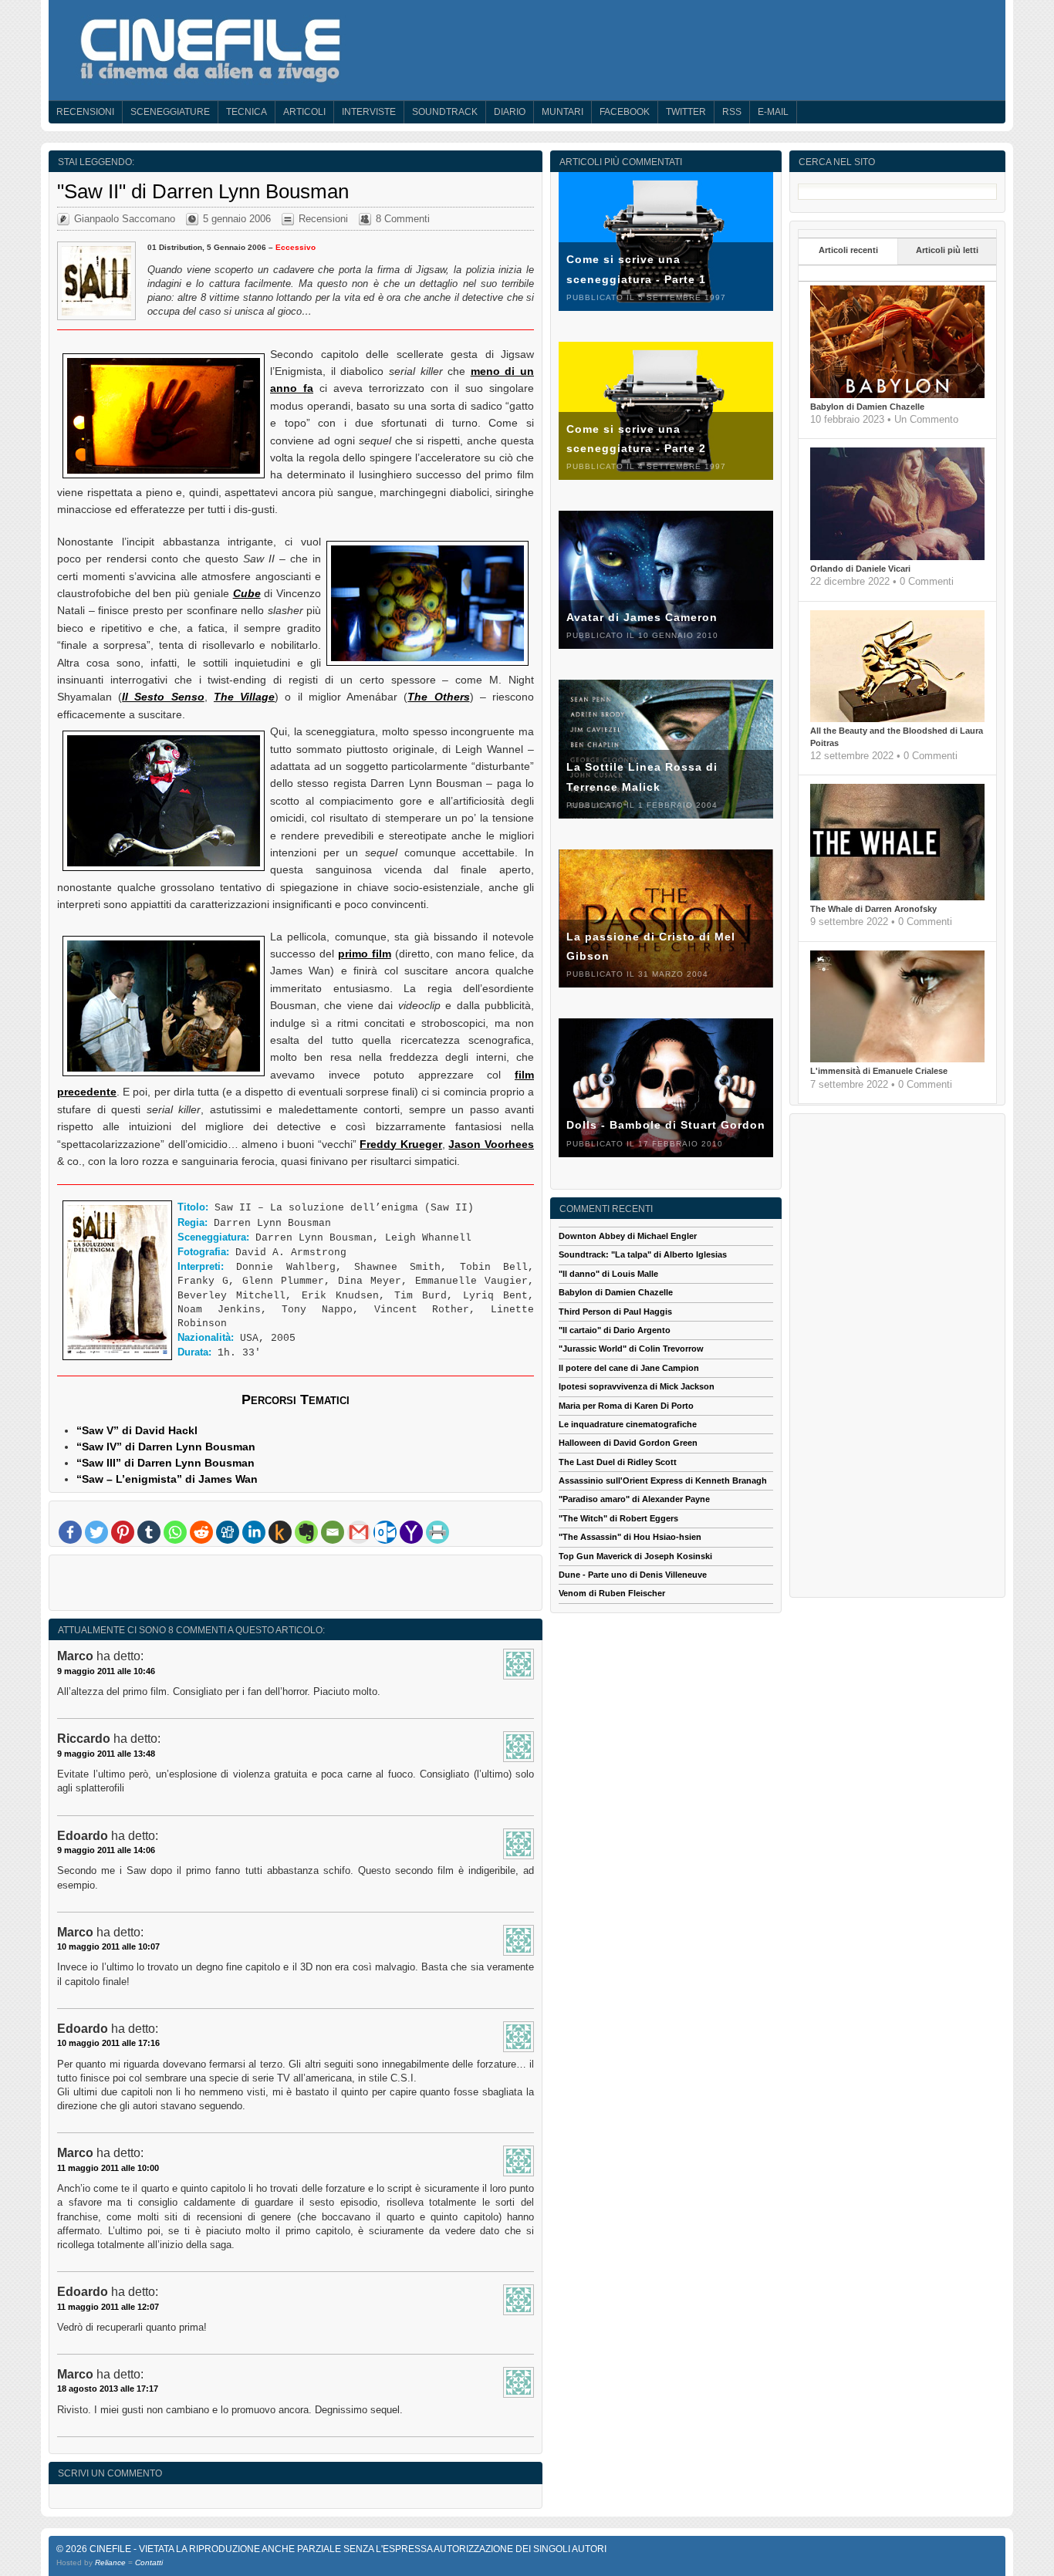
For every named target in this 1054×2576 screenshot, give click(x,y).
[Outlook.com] (385, 1532)
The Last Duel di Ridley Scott (618, 1462)
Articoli (304, 112)
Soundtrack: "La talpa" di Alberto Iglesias (643, 1254)
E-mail (773, 112)
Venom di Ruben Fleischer (612, 1593)
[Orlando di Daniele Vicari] (897, 557)
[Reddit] (201, 1532)
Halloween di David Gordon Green (628, 1443)
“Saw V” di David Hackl (137, 1430)
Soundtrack (445, 112)
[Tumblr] (149, 1532)
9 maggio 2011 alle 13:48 (106, 1754)
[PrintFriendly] (437, 1532)
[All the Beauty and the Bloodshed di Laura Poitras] (897, 719)
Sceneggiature (170, 112)
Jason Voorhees (491, 1144)
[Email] (333, 1532)
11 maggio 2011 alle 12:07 (108, 2307)
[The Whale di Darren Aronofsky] (897, 897)
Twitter (686, 112)
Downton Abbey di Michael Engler (628, 1236)
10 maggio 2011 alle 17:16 (108, 2043)
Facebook (625, 112)
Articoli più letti (947, 250)
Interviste (369, 112)
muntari (562, 112)
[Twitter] (96, 1532)
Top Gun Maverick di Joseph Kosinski (635, 1556)
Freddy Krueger (401, 1144)
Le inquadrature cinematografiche (628, 1424)
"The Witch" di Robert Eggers (618, 1518)
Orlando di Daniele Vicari (860, 569)
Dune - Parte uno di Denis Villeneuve (633, 1575)
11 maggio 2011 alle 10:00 (108, 2168)
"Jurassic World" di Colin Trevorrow (631, 1349)
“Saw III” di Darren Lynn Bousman (166, 1463)
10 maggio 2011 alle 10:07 (108, 1946)
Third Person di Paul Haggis (615, 1312)
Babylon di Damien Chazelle (867, 407)
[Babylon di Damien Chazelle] (897, 395)
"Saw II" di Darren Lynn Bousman (203, 191)
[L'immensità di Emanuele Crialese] (897, 1059)
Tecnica (247, 112)
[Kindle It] (280, 1532)
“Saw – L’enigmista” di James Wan (167, 1479)
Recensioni (85, 112)
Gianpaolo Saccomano (125, 219)
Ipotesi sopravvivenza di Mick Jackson (637, 1386)
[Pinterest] (123, 1532)
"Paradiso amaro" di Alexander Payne (634, 1499)
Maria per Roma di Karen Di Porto (626, 1406)
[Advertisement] (296, 1586)
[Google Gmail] (359, 1532)
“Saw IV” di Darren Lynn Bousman (166, 1447)
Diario (510, 112)
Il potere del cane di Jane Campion (629, 1368)
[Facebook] (70, 1532)
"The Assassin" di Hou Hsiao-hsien (630, 1537)
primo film (365, 954)
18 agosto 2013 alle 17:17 (108, 2389)
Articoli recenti (848, 250)
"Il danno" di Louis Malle (608, 1274)
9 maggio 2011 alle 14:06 (106, 1850)
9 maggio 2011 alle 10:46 (106, 1671)
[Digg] (228, 1532)
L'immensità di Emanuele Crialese (879, 1071)
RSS (732, 112)
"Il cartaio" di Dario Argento (615, 1330)
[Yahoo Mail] (411, 1532)
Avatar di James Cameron (642, 617)
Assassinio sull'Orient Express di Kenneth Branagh (663, 1480)
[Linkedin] (254, 1532)
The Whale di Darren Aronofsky (873, 909)
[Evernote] (306, 1532)
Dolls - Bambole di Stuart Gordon (666, 1125)
